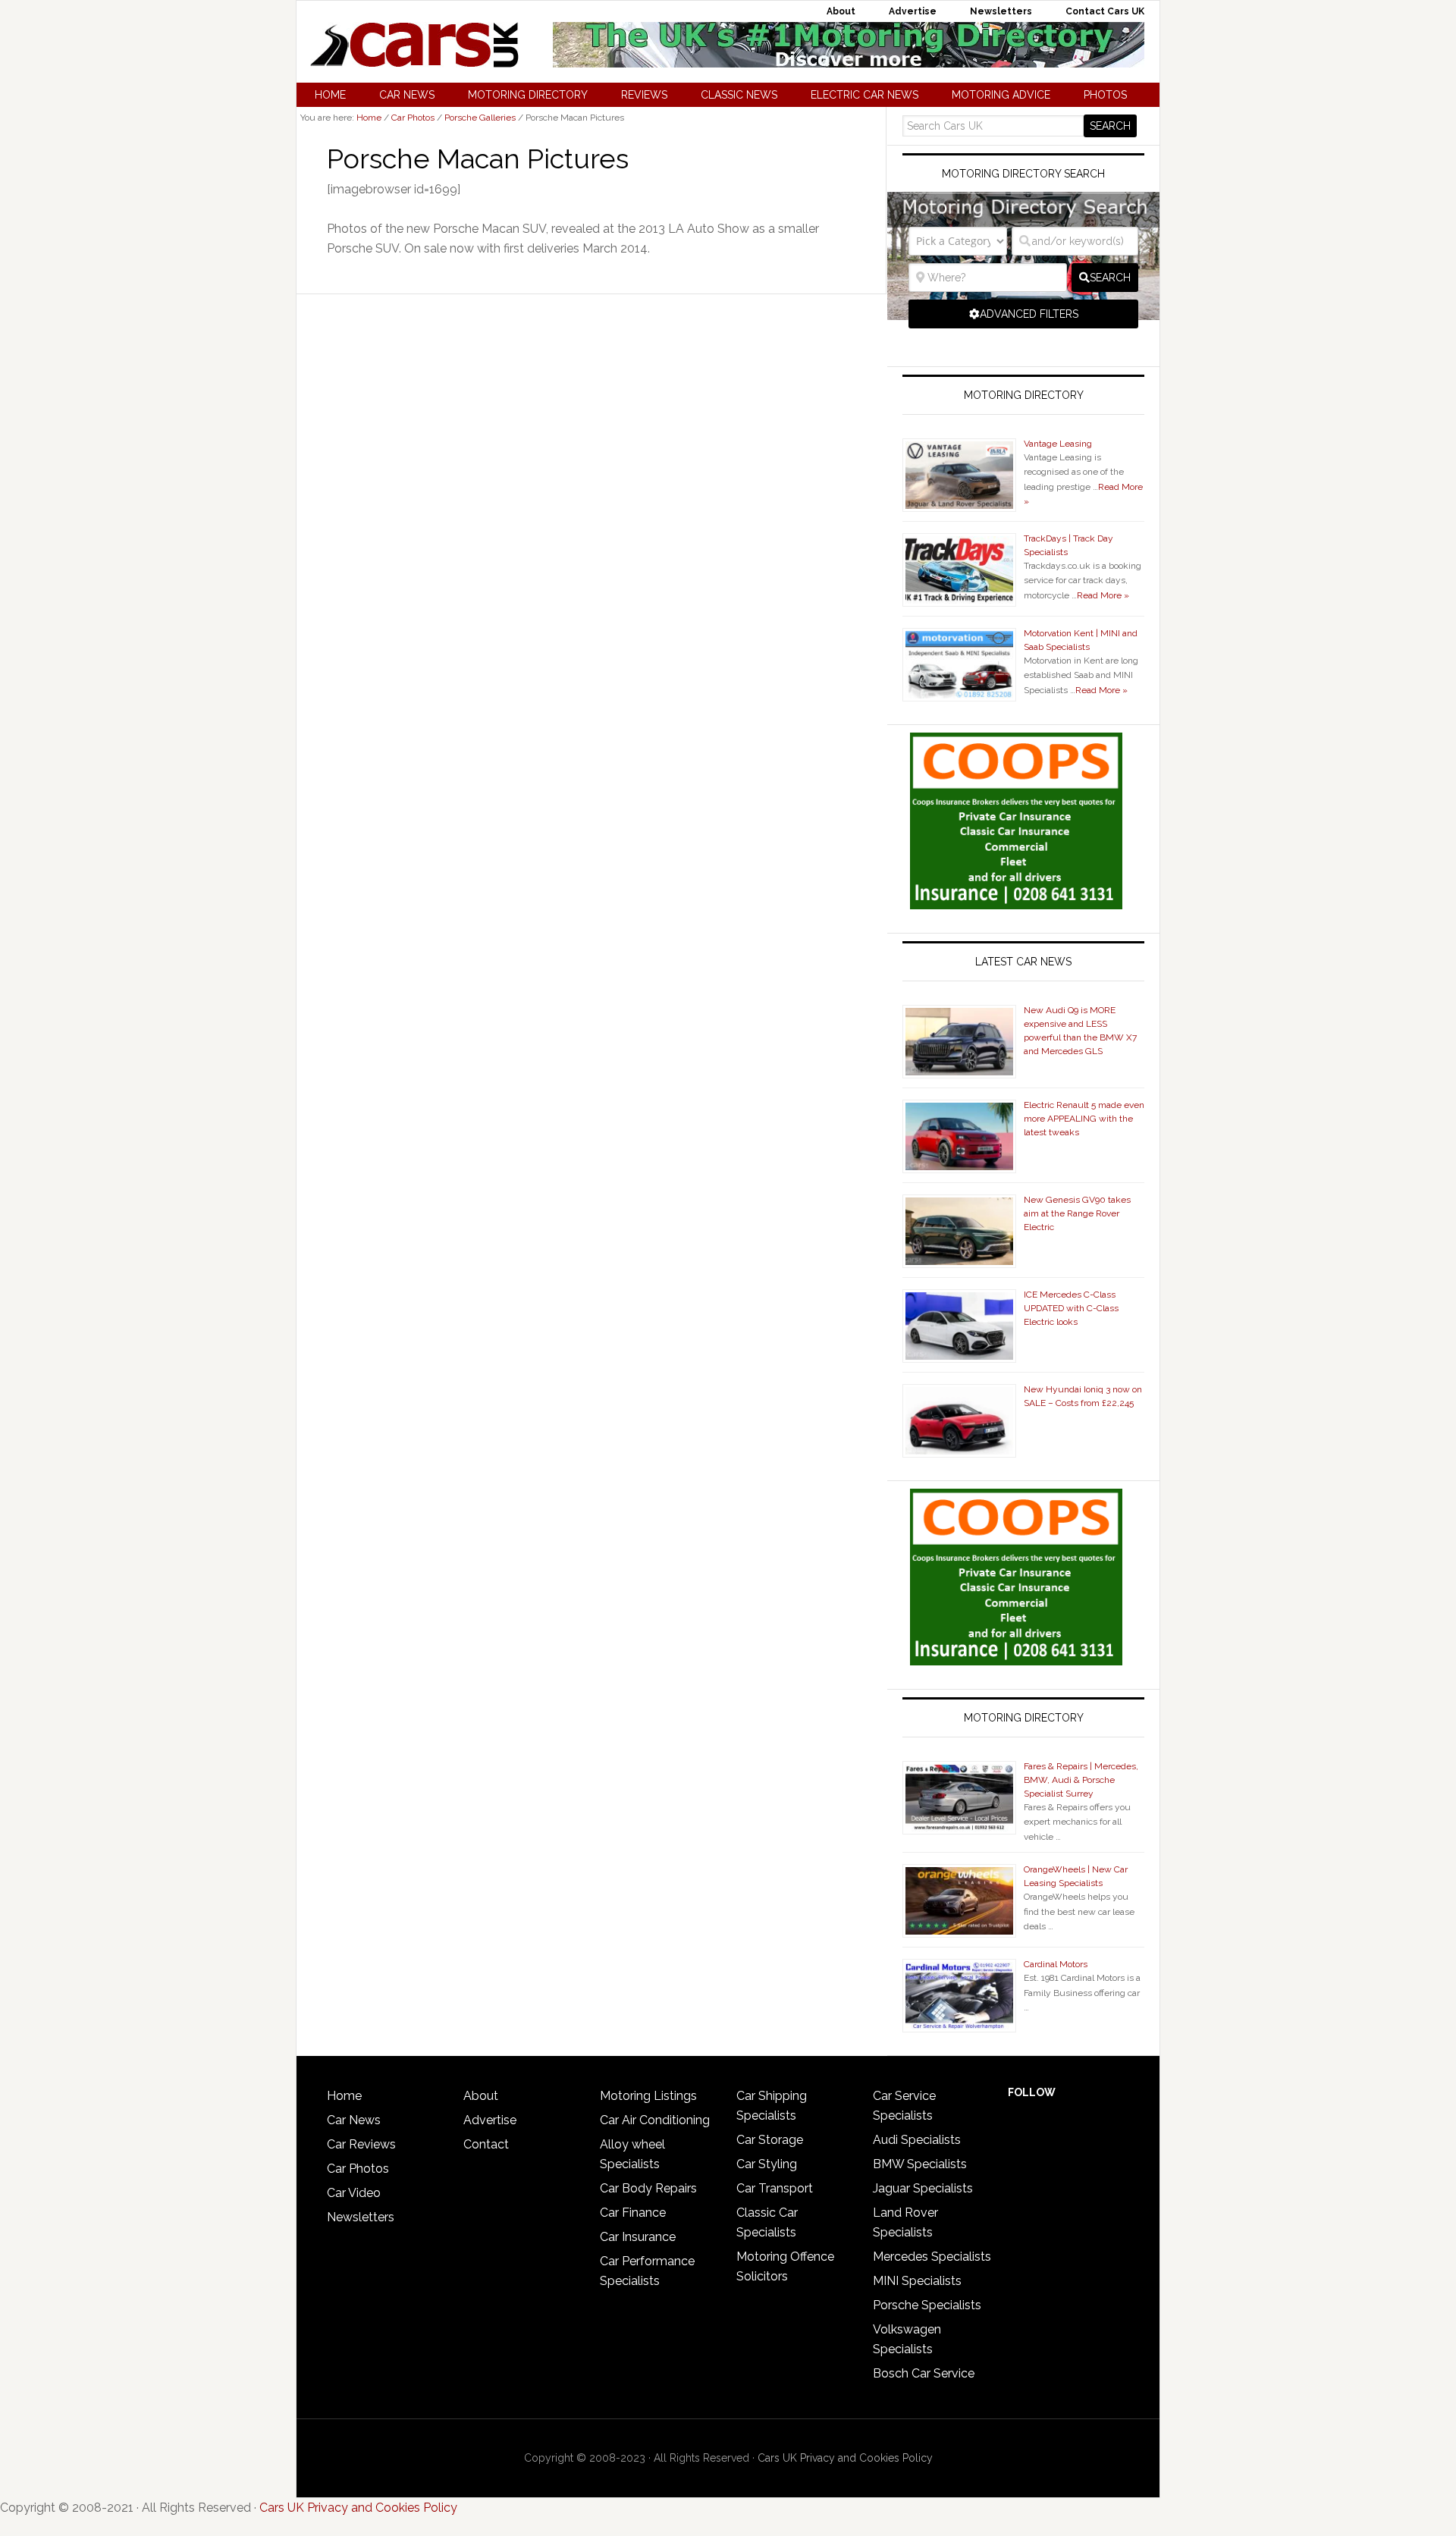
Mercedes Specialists (932, 2257)
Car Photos (358, 2169)
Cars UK (414, 45)
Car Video (354, 2193)
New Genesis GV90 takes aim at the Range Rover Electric (1077, 1213)
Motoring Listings (648, 2096)
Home (344, 2096)
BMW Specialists (920, 2164)
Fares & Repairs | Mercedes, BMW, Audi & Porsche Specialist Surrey (1081, 1780)
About (481, 2096)
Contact (486, 2144)
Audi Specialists (917, 2140)
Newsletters (361, 2217)
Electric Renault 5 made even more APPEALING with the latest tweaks (1084, 1119)
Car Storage (770, 2140)
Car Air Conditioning (655, 2120)
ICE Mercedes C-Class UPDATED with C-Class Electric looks (1071, 1308)
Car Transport (775, 2188)
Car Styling (767, 2164)
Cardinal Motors (1056, 1964)
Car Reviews (361, 2144)
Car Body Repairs (648, 2188)
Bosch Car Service (924, 2373)
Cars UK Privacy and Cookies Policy (845, 2458)
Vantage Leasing (1058, 444)
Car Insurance (638, 2237)
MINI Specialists (917, 2281)
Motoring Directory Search (1023, 174)
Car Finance (633, 2213)
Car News (354, 2120)
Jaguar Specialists (923, 2188)
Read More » (1103, 595)
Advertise (490, 2120)
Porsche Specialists (927, 2305)
